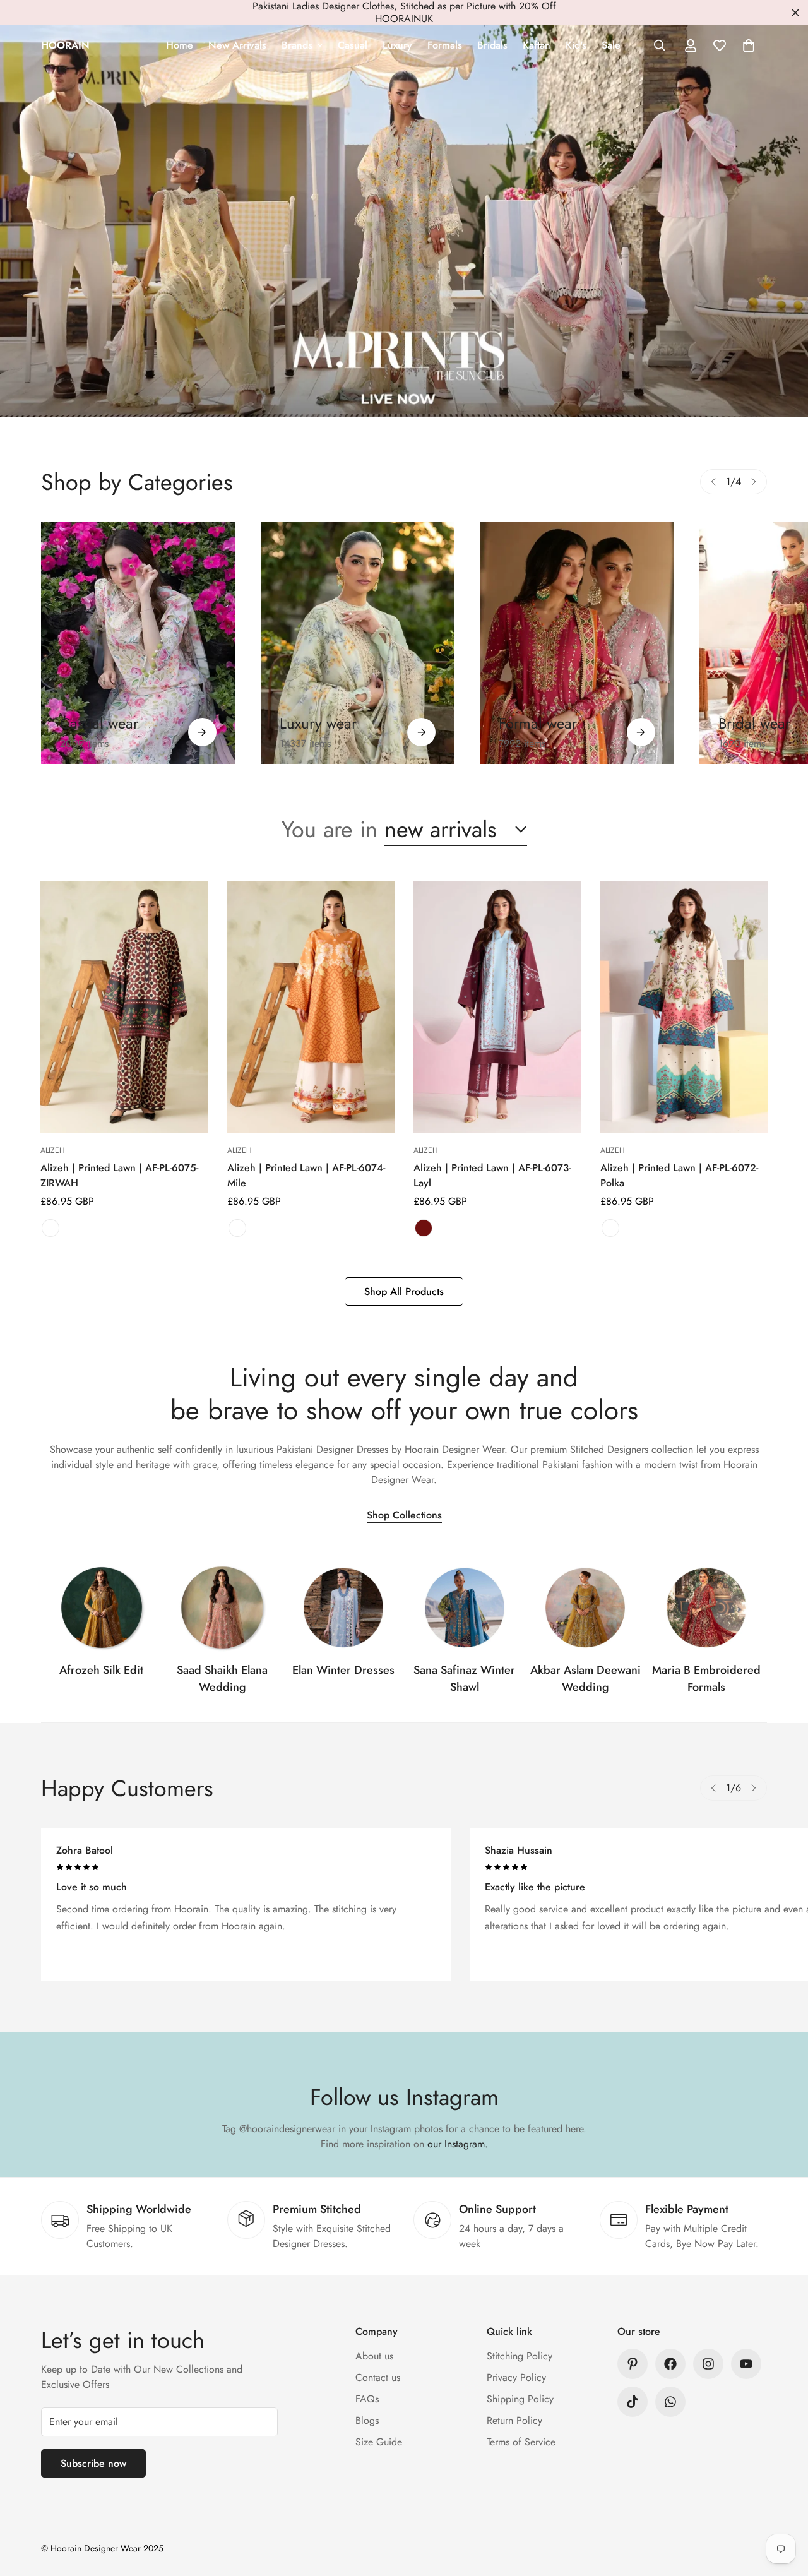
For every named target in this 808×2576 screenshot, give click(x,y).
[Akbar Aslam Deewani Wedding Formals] (585, 1607)
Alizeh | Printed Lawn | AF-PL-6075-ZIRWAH (119, 1175)
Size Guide (379, 2442)
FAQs (367, 2399)
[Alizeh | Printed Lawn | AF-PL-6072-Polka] (684, 1007)
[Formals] (577, 643)
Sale (611, 45)
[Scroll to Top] (783, 2507)
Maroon (424, 1228)
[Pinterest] (633, 2364)
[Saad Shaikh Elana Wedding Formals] (222, 1607)
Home (180, 45)
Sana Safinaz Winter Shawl (464, 1679)
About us (374, 2356)
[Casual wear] (202, 732)
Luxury (397, 45)
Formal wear (538, 723)
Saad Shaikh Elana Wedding (222, 1679)
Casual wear (99, 723)
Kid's (576, 45)
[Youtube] (746, 2364)
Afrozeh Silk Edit (101, 1670)
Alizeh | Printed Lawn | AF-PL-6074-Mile (306, 1175)
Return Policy (514, 2420)
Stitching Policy (520, 2356)
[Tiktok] (633, 2402)
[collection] (102, 1607)
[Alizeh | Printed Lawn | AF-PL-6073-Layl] (497, 1007)
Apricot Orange (237, 1228)
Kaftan (537, 45)
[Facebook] (670, 2364)
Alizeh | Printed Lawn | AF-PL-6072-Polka (679, 1175)
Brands (297, 45)
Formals (445, 45)
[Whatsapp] (670, 2402)
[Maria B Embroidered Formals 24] (706, 1607)
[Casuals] (138, 643)
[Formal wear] (641, 732)
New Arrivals (237, 45)
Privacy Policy (516, 2377)
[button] (749, 45)
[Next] (754, 482)
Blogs (367, 2420)
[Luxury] (358, 643)
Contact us (378, 2377)
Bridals (492, 45)
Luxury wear (318, 723)
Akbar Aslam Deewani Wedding (585, 1679)
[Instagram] (708, 2364)
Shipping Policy (520, 2399)
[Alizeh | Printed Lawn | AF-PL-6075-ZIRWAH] (124, 1007)
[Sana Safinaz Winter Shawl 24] (465, 1607)
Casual (353, 45)
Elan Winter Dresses (343, 1670)
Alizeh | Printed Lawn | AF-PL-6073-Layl (492, 1175)
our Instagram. (458, 2144)
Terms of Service (521, 2442)
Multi (50, 1228)
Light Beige (610, 1228)
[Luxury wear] (421, 732)
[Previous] (713, 482)
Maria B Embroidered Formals (706, 1679)
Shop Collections (404, 1515)
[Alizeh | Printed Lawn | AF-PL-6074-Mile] (311, 1007)
